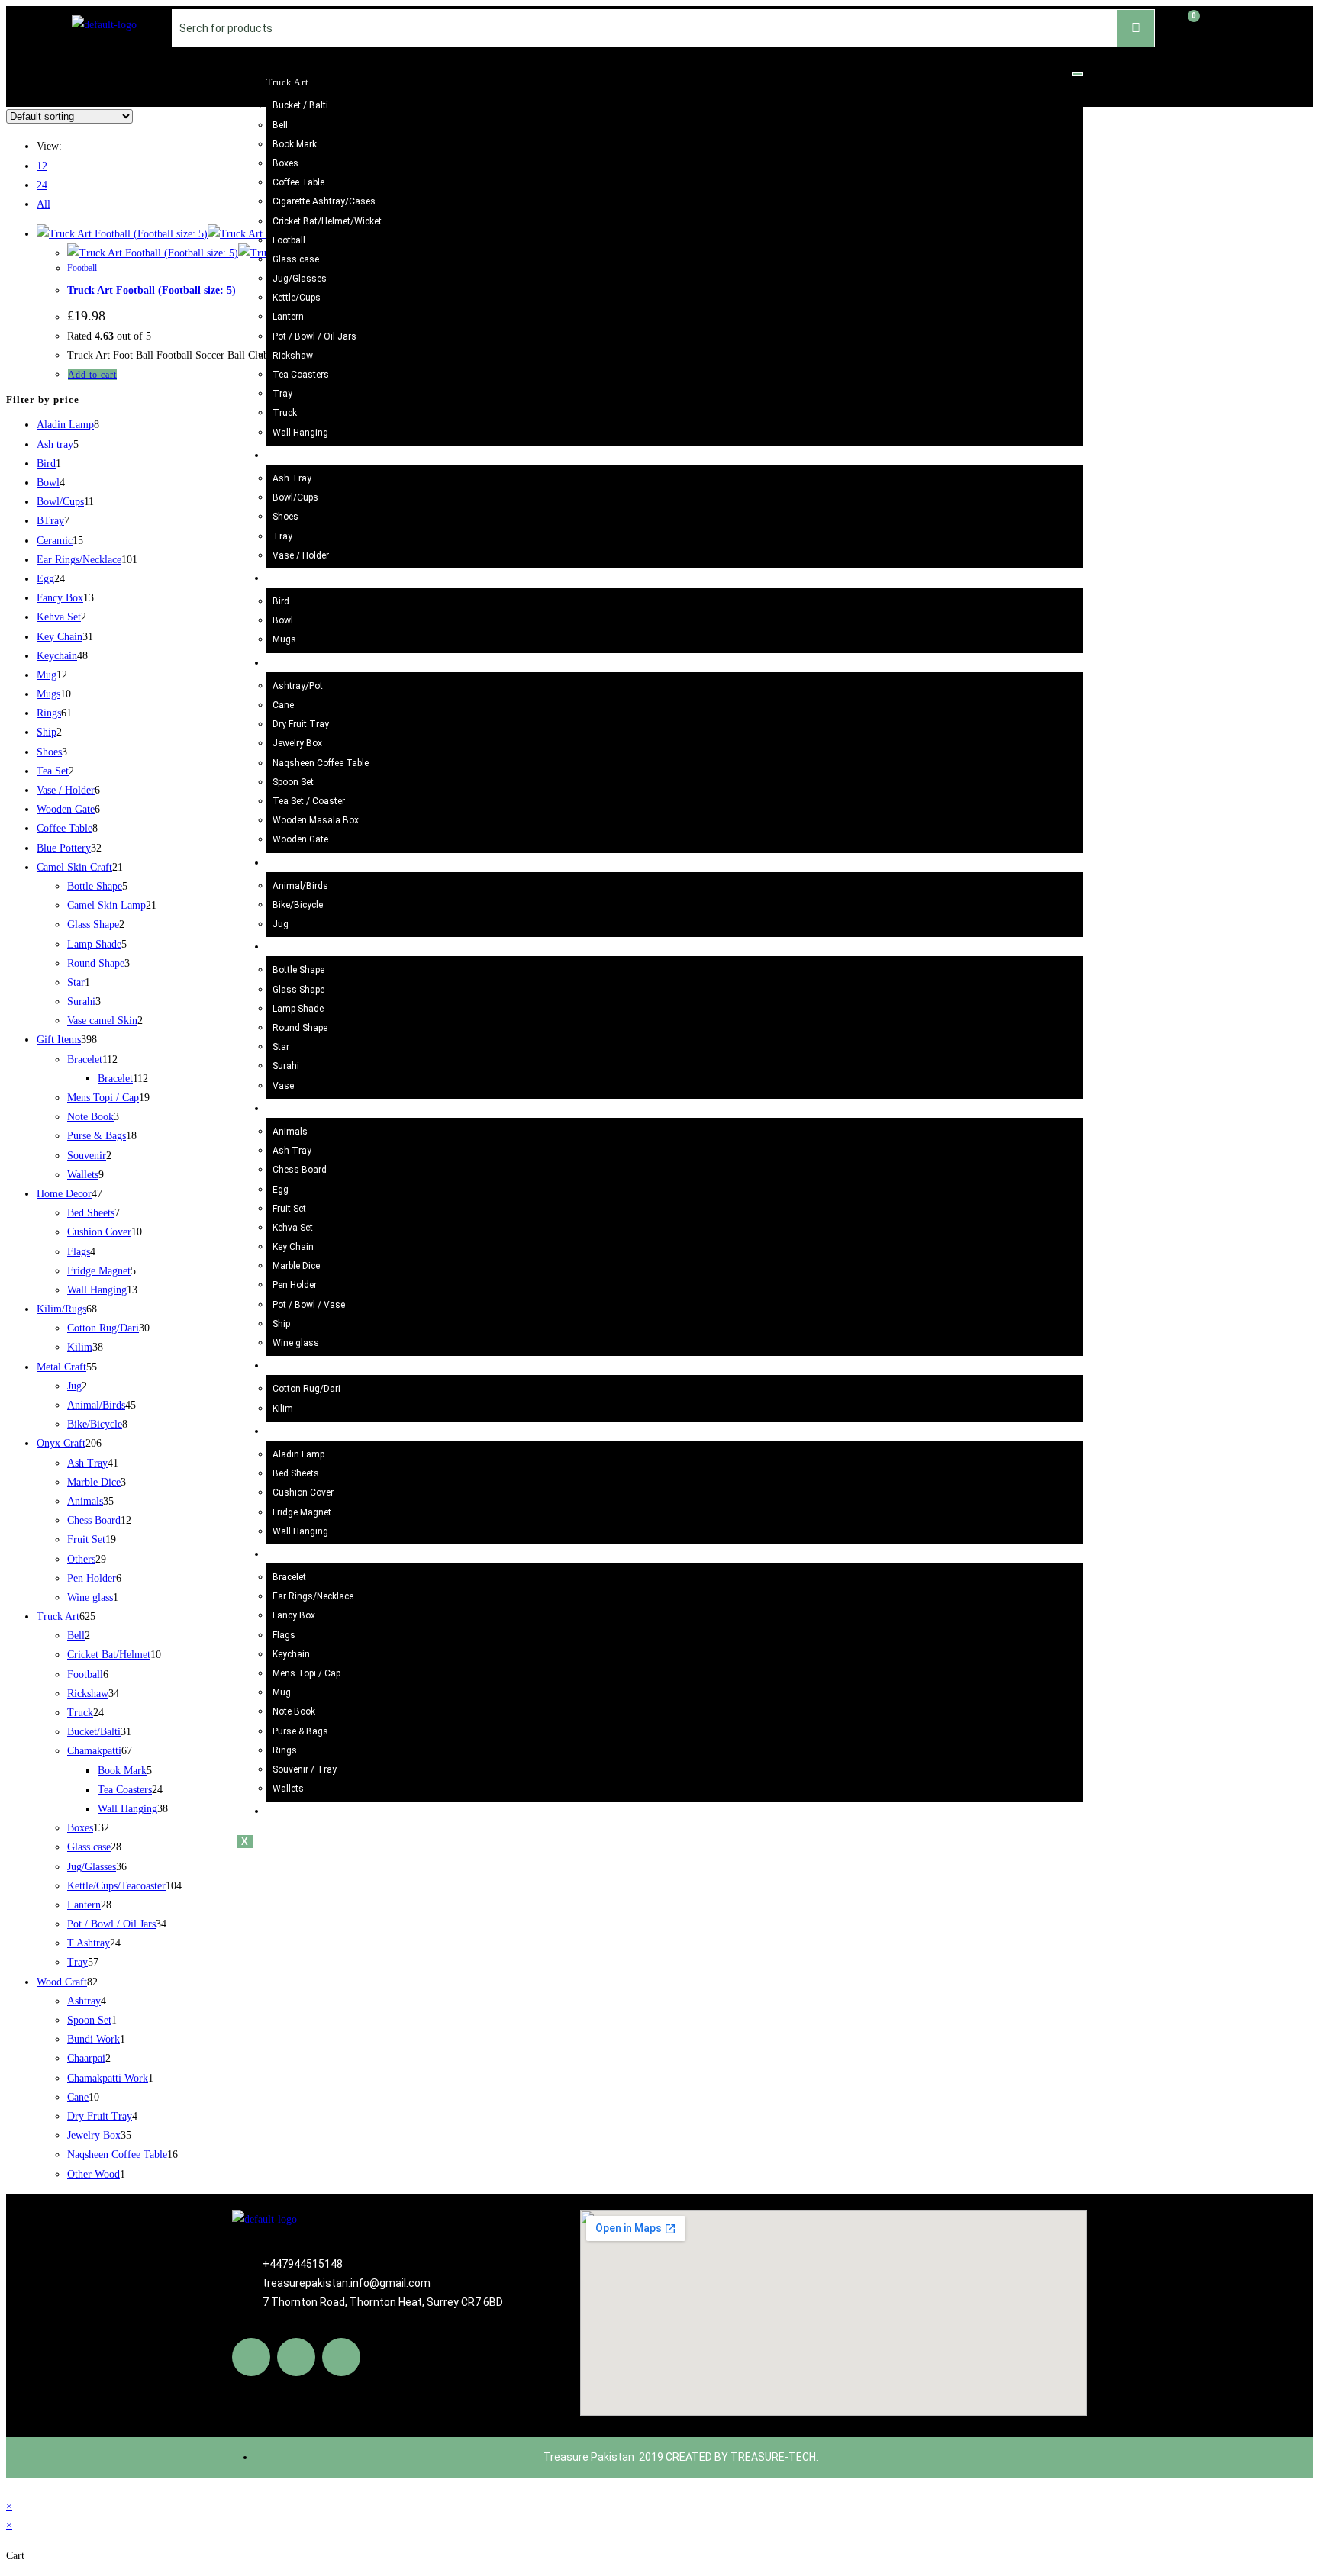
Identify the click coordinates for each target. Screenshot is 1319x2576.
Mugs (284, 639)
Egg (281, 1190)
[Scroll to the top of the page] (10, 2487)
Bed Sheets (296, 1473)
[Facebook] (251, 2357)
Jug (281, 924)
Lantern (288, 317)
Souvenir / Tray (305, 1769)
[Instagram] (296, 2357)
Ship (281, 1324)
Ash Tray (292, 478)
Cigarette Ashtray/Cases (324, 201)
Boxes (285, 163)
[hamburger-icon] (1078, 74)
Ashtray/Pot (298, 686)
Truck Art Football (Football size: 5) (152, 290)
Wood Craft (291, 663)
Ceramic (284, 578)
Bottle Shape (298, 970)
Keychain (291, 1654)
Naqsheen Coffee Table (321, 763)
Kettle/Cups (297, 298)
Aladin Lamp (298, 1454)
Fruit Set (289, 1209)
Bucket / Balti (300, 105)
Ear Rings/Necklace (313, 1596)
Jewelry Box (297, 743)
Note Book (294, 1711)
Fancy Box (294, 1615)
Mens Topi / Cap (306, 1673)
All (44, 204)
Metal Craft (291, 863)
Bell (280, 125)
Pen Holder (295, 1285)
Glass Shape (298, 990)
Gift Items (289, 1554)
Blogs (279, 1811)
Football (289, 240)
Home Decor (293, 1431)
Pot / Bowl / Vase (309, 1305)
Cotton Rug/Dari (306, 1389)
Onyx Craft (291, 1109)
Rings (285, 1750)
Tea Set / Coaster (309, 801)
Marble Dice (296, 1266)
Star (281, 1047)
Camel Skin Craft (304, 947)
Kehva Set (293, 1228)
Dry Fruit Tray (301, 724)
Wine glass (296, 1343)
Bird (281, 601)
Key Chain (293, 1247)
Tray (282, 394)
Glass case (296, 259)
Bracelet (289, 1577)
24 (42, 185)
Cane (283, 705)
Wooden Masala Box (316, 820)
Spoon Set (293, 782)
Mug (282, 1692)
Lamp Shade (298, 1009)
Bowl (283, 620)
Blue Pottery (293, 456)
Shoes (285, 517)
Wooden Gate (300, 839)
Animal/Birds (300, 886)
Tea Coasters (301, 375)
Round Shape (300, 1028)
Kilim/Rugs (291, 1366)
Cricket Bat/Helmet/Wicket (327, 221)
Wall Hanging (300, 433)
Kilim (283, 1409)
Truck (285, 413)
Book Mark (295, 144)
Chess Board (300, 1170)
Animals (290, 1132)
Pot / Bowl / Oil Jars (314, 336)
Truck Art (287, 82)
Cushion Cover (303, 1492)
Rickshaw (293, 356)
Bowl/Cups (295, 497)
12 (42, 166)
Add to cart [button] (92, 375)
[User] (1232, 25)
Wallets (288, 1789)
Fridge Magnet (302, 1512)
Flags (284, 1635)
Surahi (286, 1066)
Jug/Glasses (300, 279)
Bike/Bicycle (298, 905)
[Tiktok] (341, 2357)
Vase (283, 1086)
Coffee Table (298, 182)
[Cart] (1186, 26)
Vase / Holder (301, 555)
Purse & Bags (300, 1731)
